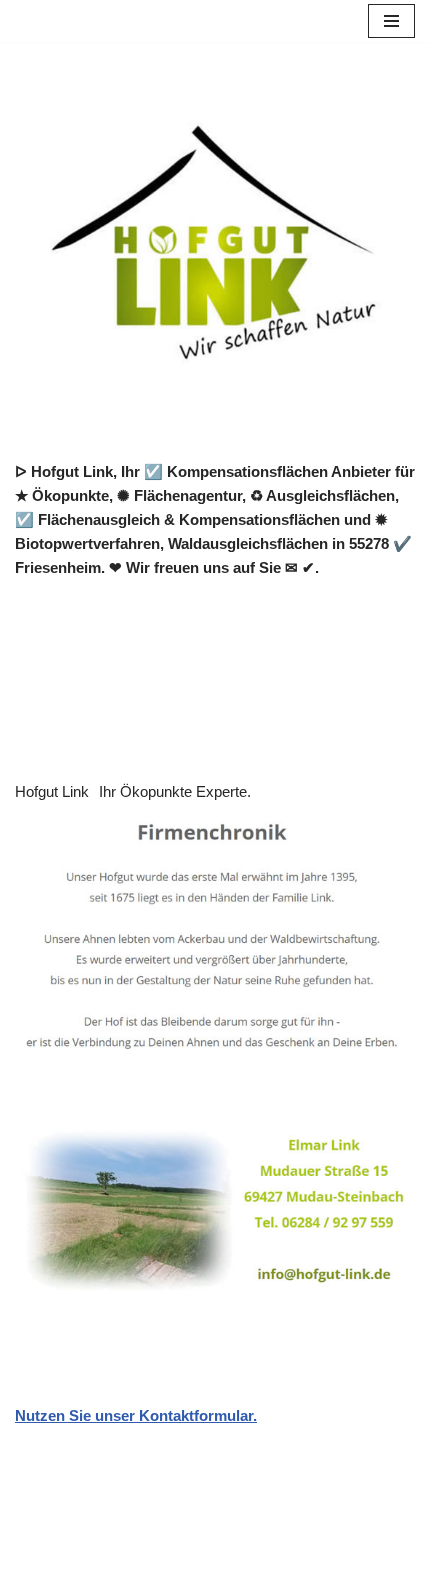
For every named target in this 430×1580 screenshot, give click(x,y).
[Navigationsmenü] (391, 21)
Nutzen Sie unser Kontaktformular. (136, 1415)
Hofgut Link (52, 791)
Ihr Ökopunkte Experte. (175, 791)
